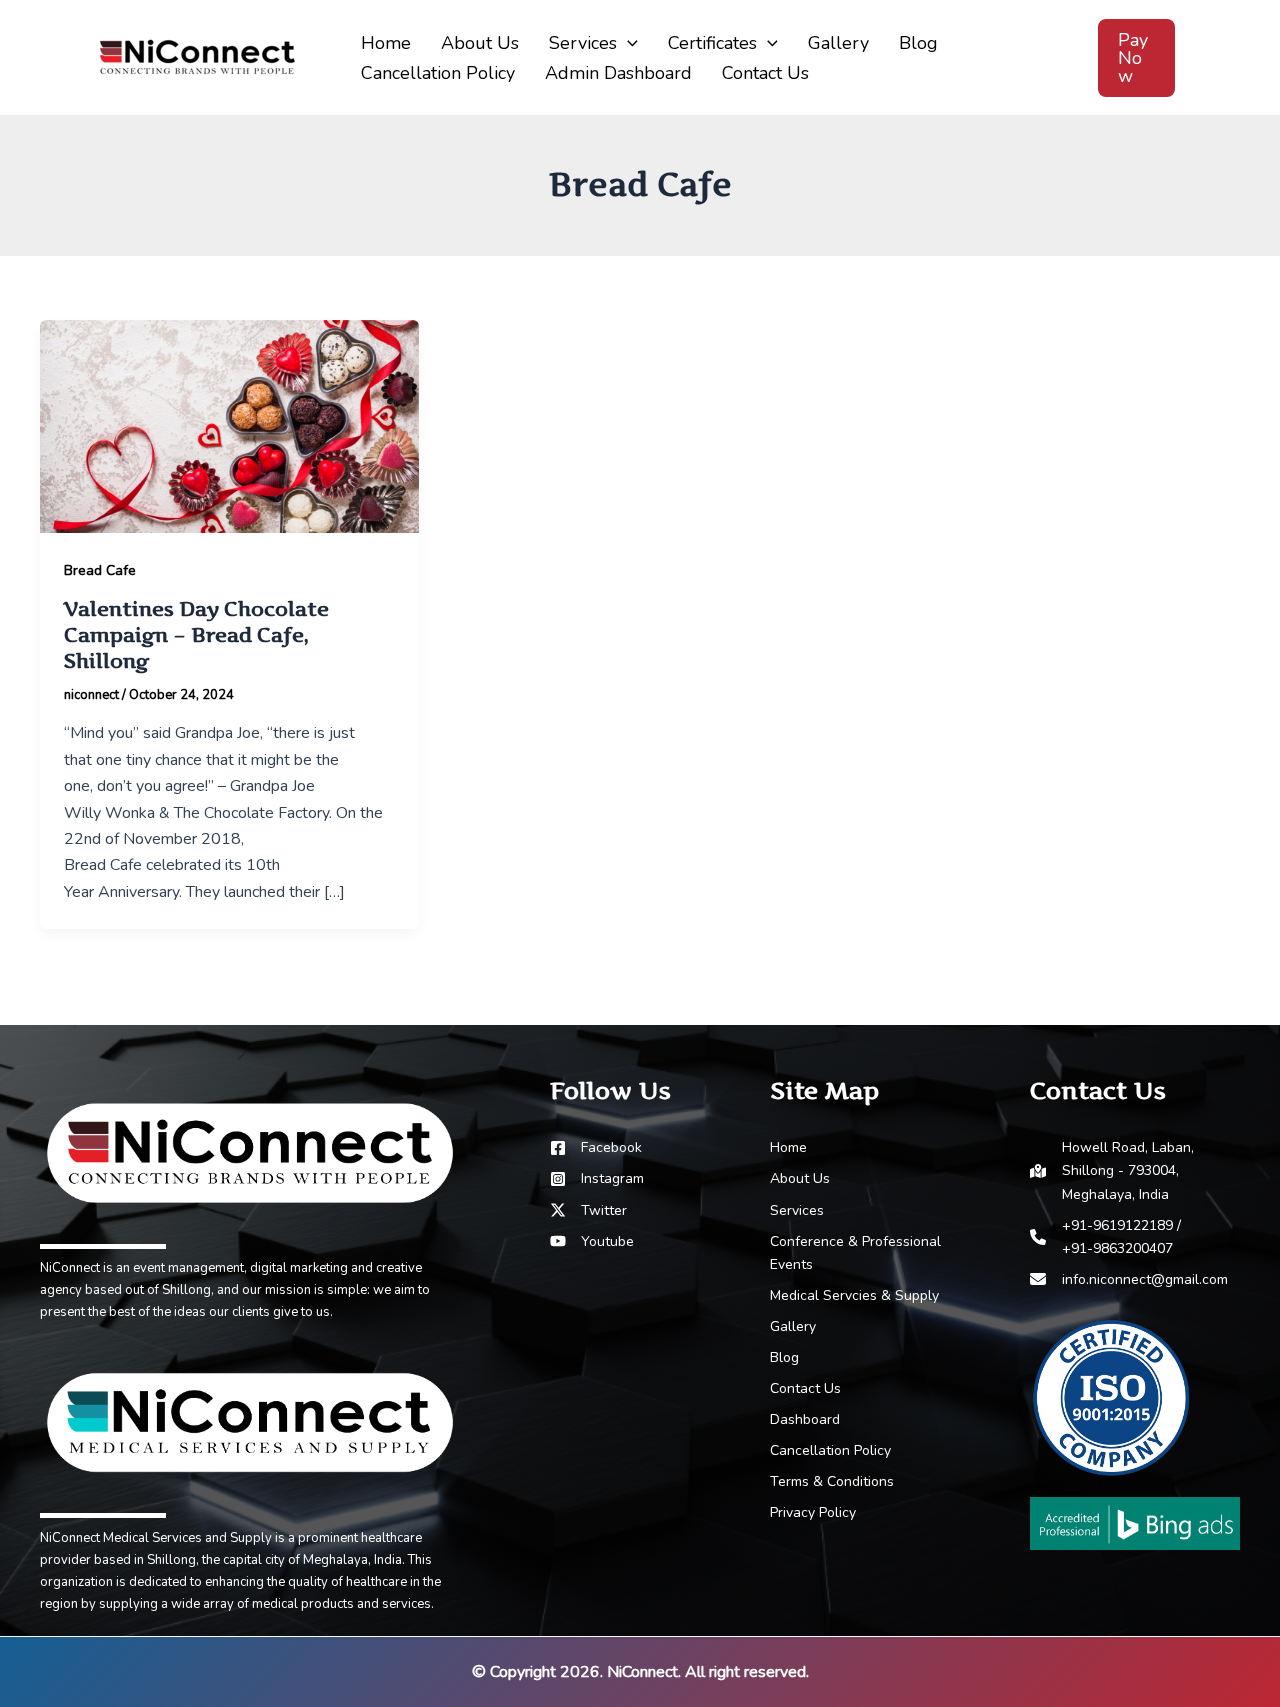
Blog (918, 43)
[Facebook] (596, 1147)
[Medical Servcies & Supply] (854, 1295)
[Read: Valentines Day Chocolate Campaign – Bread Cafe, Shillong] (229, 425)
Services (583, 43)
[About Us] (800, 1178)
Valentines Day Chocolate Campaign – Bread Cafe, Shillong (196, 635)
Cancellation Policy (438, 73)
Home (386, 43)
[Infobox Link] (250, 1200)
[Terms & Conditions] (832, 1481)
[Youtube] (592, 1241)
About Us (480, 43)
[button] (627, 43)
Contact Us (765, 73)
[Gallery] (793, 1326)
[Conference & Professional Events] (875, 1253)
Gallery (838, 43)
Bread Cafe (100, 570)
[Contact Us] (805, 1388)
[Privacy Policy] (813, 1512)
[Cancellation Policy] (830, 1450)
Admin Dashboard (618, 73)
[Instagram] (597, 1178)
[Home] (788, 1147)
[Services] (797, 1210)
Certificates (712, 43)
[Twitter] (588, 1210)
